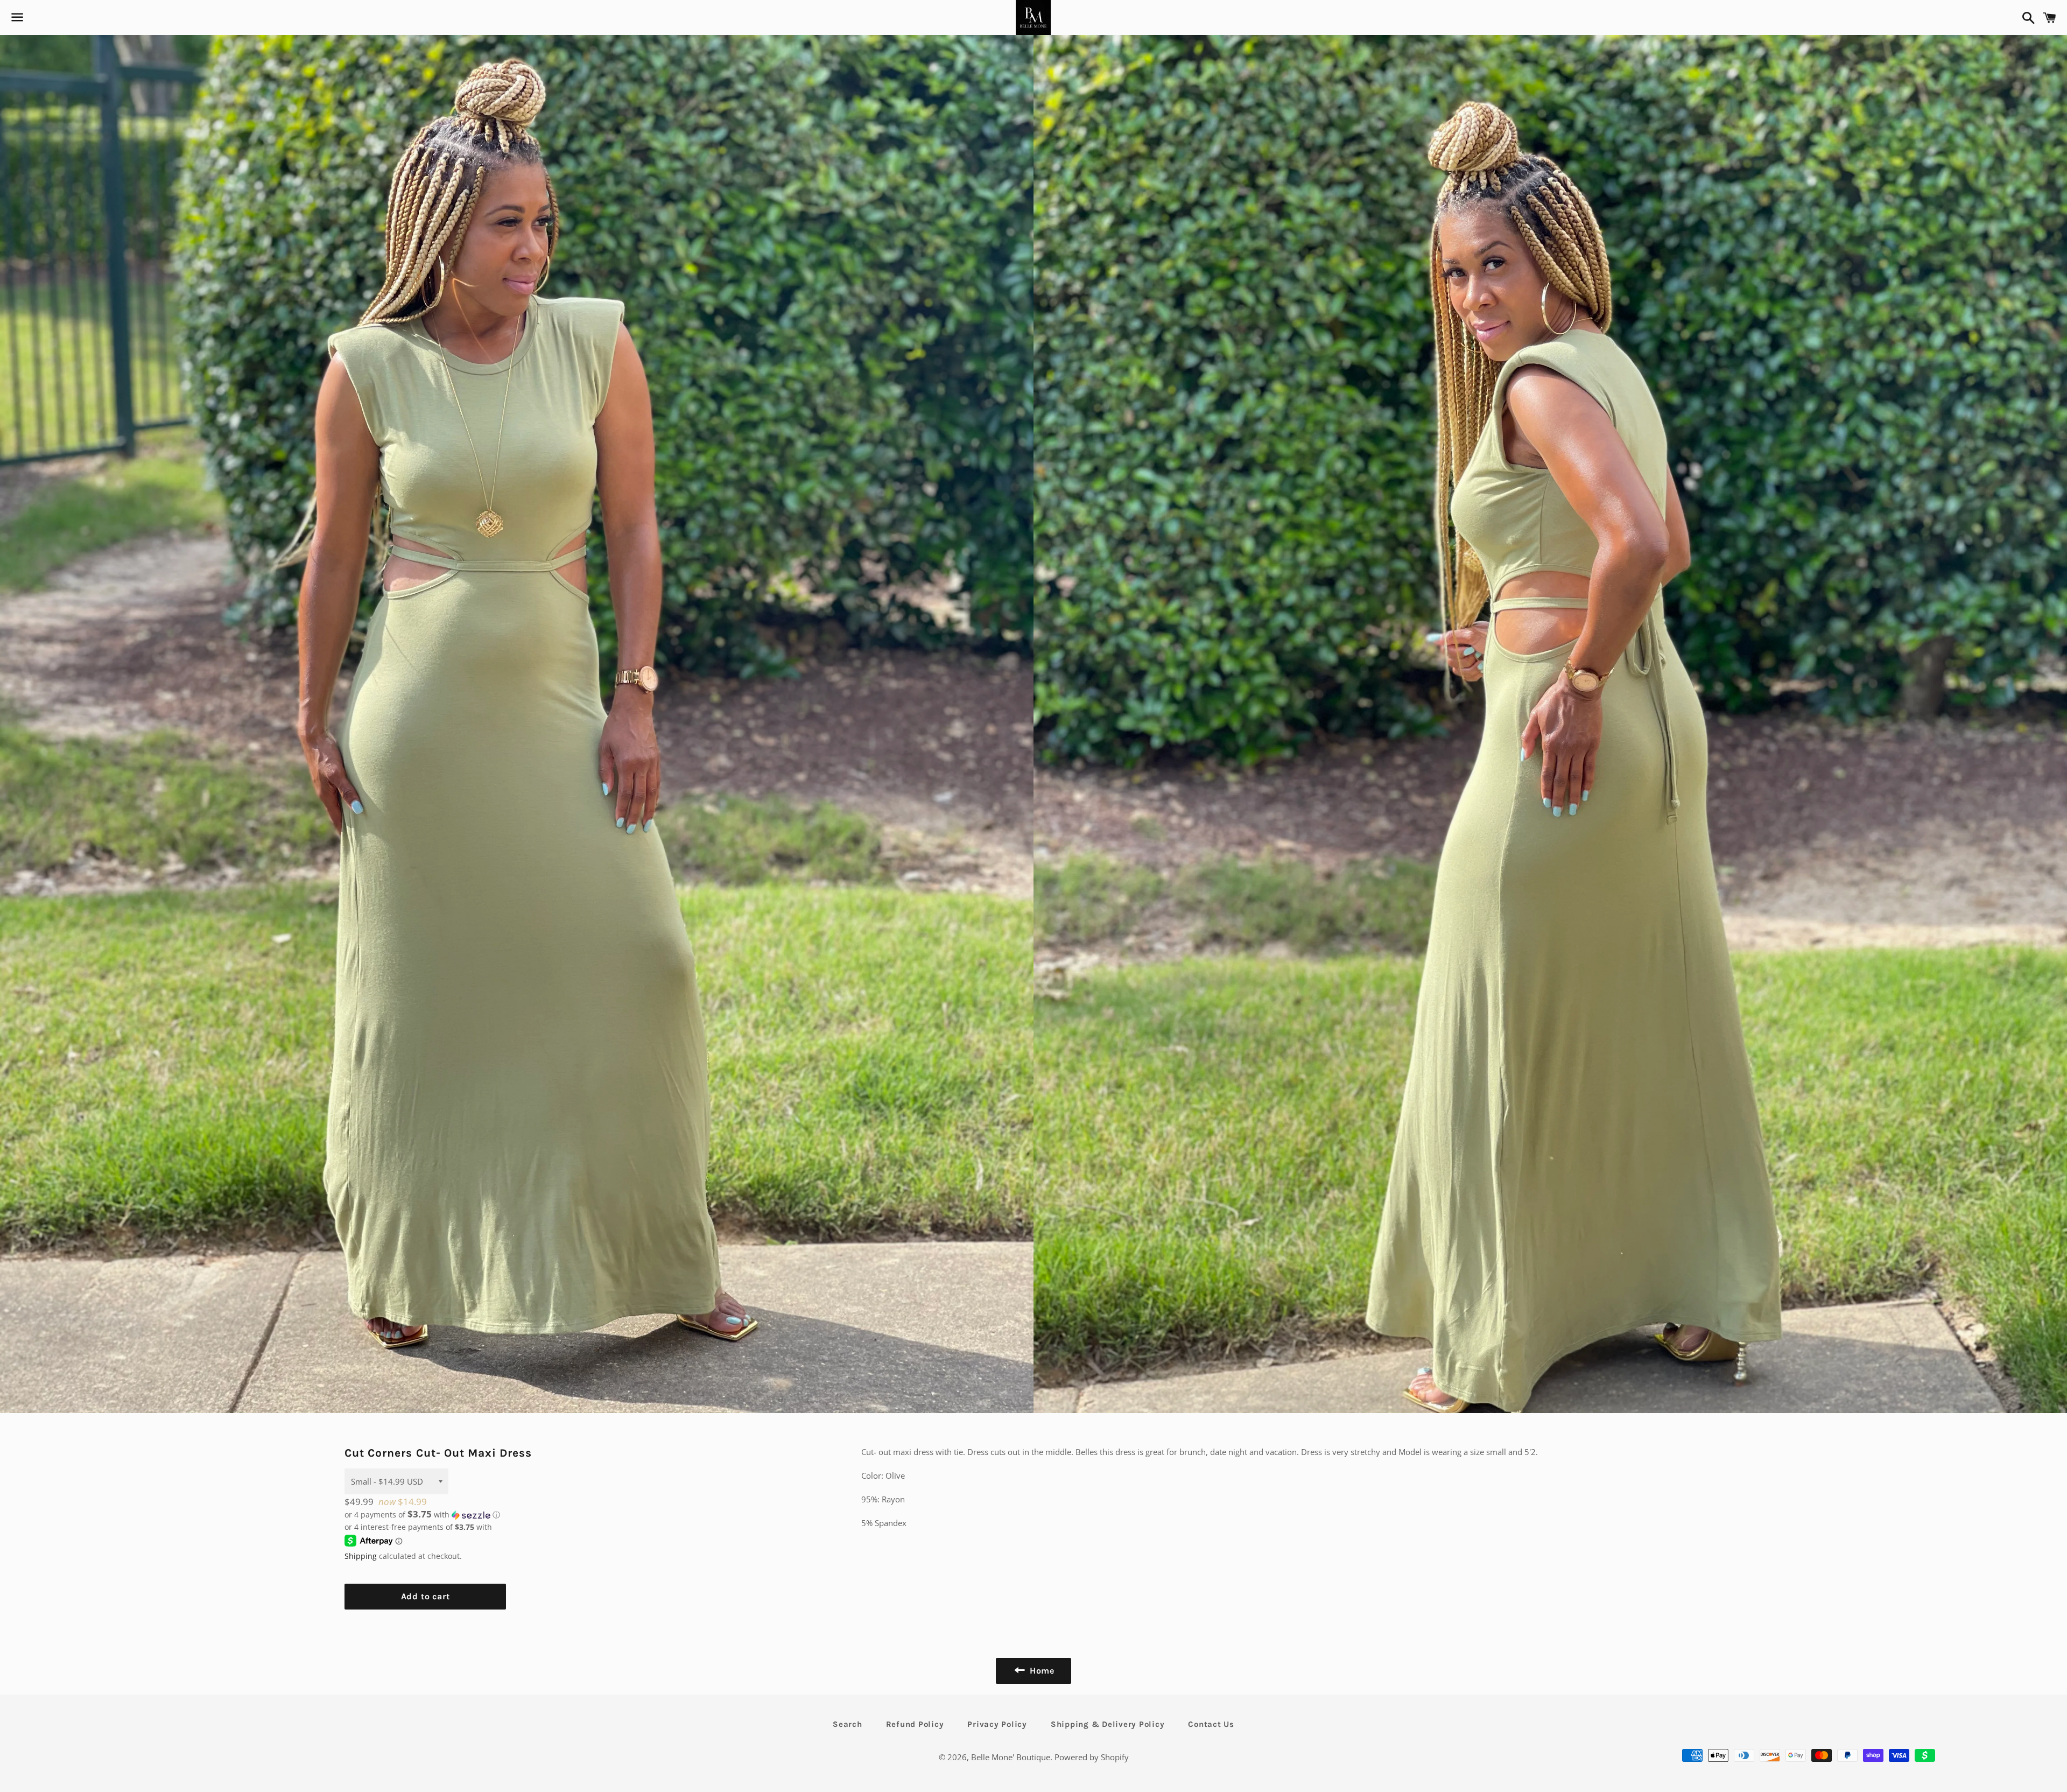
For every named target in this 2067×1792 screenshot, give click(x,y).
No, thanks (1103, 1006)
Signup (1103, 948)
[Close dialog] (1230, 775)
